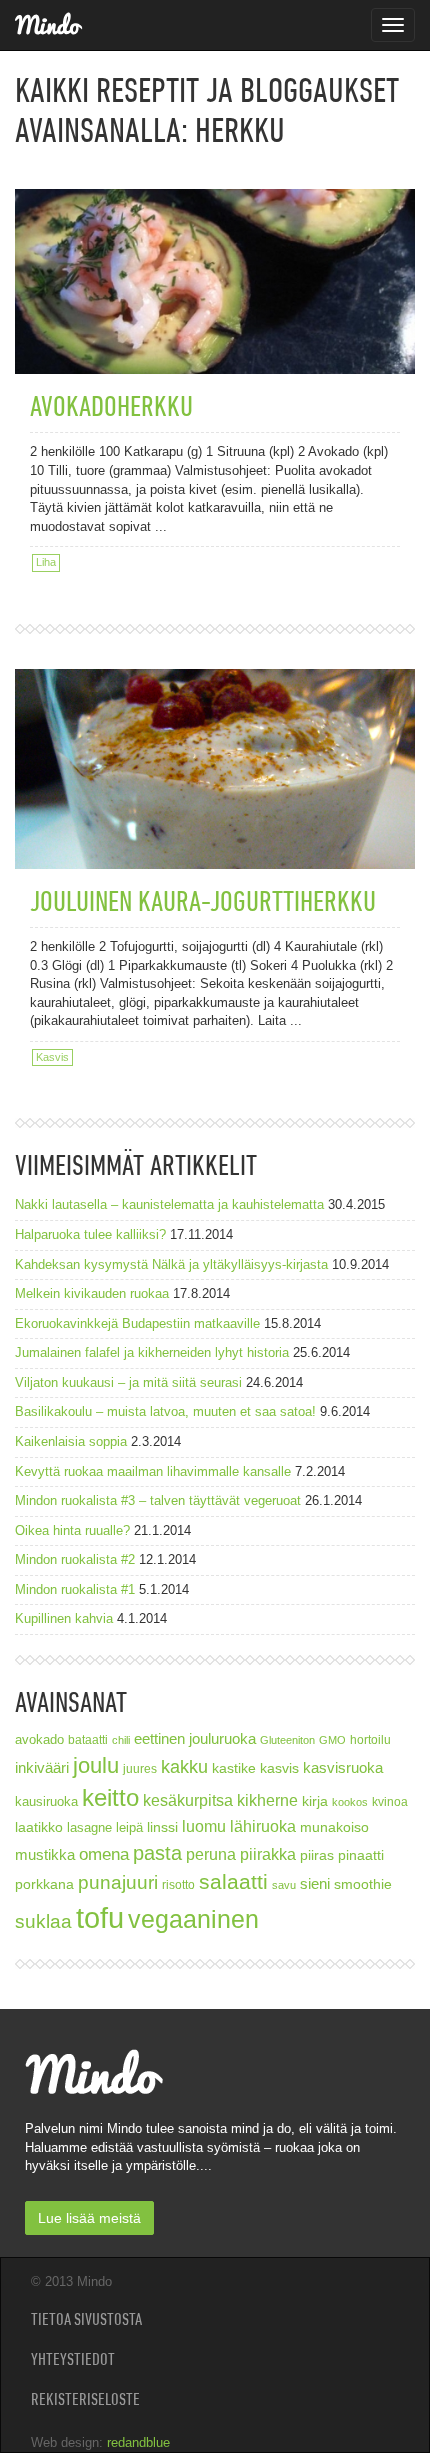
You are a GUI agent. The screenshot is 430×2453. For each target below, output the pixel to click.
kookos (350, 1802)
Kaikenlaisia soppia (71, 1441)
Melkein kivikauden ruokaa (92, 1293)
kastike (234, 1768)
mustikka (45, 1854)
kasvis (279, 1768)
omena (104, 1854)
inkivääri (42, 1767)
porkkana (44, 1884)
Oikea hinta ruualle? (72, 1530)
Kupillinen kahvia (64, 1618)
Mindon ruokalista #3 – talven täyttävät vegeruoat (158, 1500)
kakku (184, 1766)
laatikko (39, 1827)
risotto (178, 1884)
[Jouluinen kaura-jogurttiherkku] (215, 790)
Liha (46, 562)
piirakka (268, 1854)
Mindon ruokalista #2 (75, 1559)
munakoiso (334, 1827)
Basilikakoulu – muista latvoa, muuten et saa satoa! (165, 1411)
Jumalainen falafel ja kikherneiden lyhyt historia (152, 1352)
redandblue (138, 2442)
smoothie (363, 1884)
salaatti (233, 1881)
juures (140, 1768)
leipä (129, 1828)
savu (284, 1885)
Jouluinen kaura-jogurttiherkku (203, 900)
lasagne (89, 1828)
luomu (204, 1826)
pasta (157, 1853)
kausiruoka (46, 1802)
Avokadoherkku (111, 405)
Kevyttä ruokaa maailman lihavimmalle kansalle (153, 1471)
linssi (162, 1827)
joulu (96, 1765)
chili (121, 1740)
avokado (39, 1740)
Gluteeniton (287, 1740)
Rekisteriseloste (85, 2399)
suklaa (43, 1921)
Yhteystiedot (73, 2359)
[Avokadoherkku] (215, 241)
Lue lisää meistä (89, 2218)
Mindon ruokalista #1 (75, 1589)
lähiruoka (263, 1826)
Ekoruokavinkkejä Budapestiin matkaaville (137, 1323)
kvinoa (390, 1801)
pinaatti (361, 1855)
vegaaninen (193, 1919)
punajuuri (118, 1882)
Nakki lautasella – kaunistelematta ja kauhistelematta (169, 1204)
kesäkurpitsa (188, 1800)
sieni (315, 1883)
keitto (110, 1797)
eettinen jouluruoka (195, 1738)
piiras (317, 1855)
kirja (315, 1801)
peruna (211, 1854)
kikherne (267, 1800)
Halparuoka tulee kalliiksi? (90, 1234)
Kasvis (52, 1057)
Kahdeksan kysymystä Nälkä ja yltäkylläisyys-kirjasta (171, 1264)
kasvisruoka (343, 1767)
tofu (100, 1917)
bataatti (88, 1739)
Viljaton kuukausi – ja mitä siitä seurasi (128, 1382)
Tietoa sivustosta (86, 2319)
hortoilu (370, 1739)
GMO (332, 1740)
